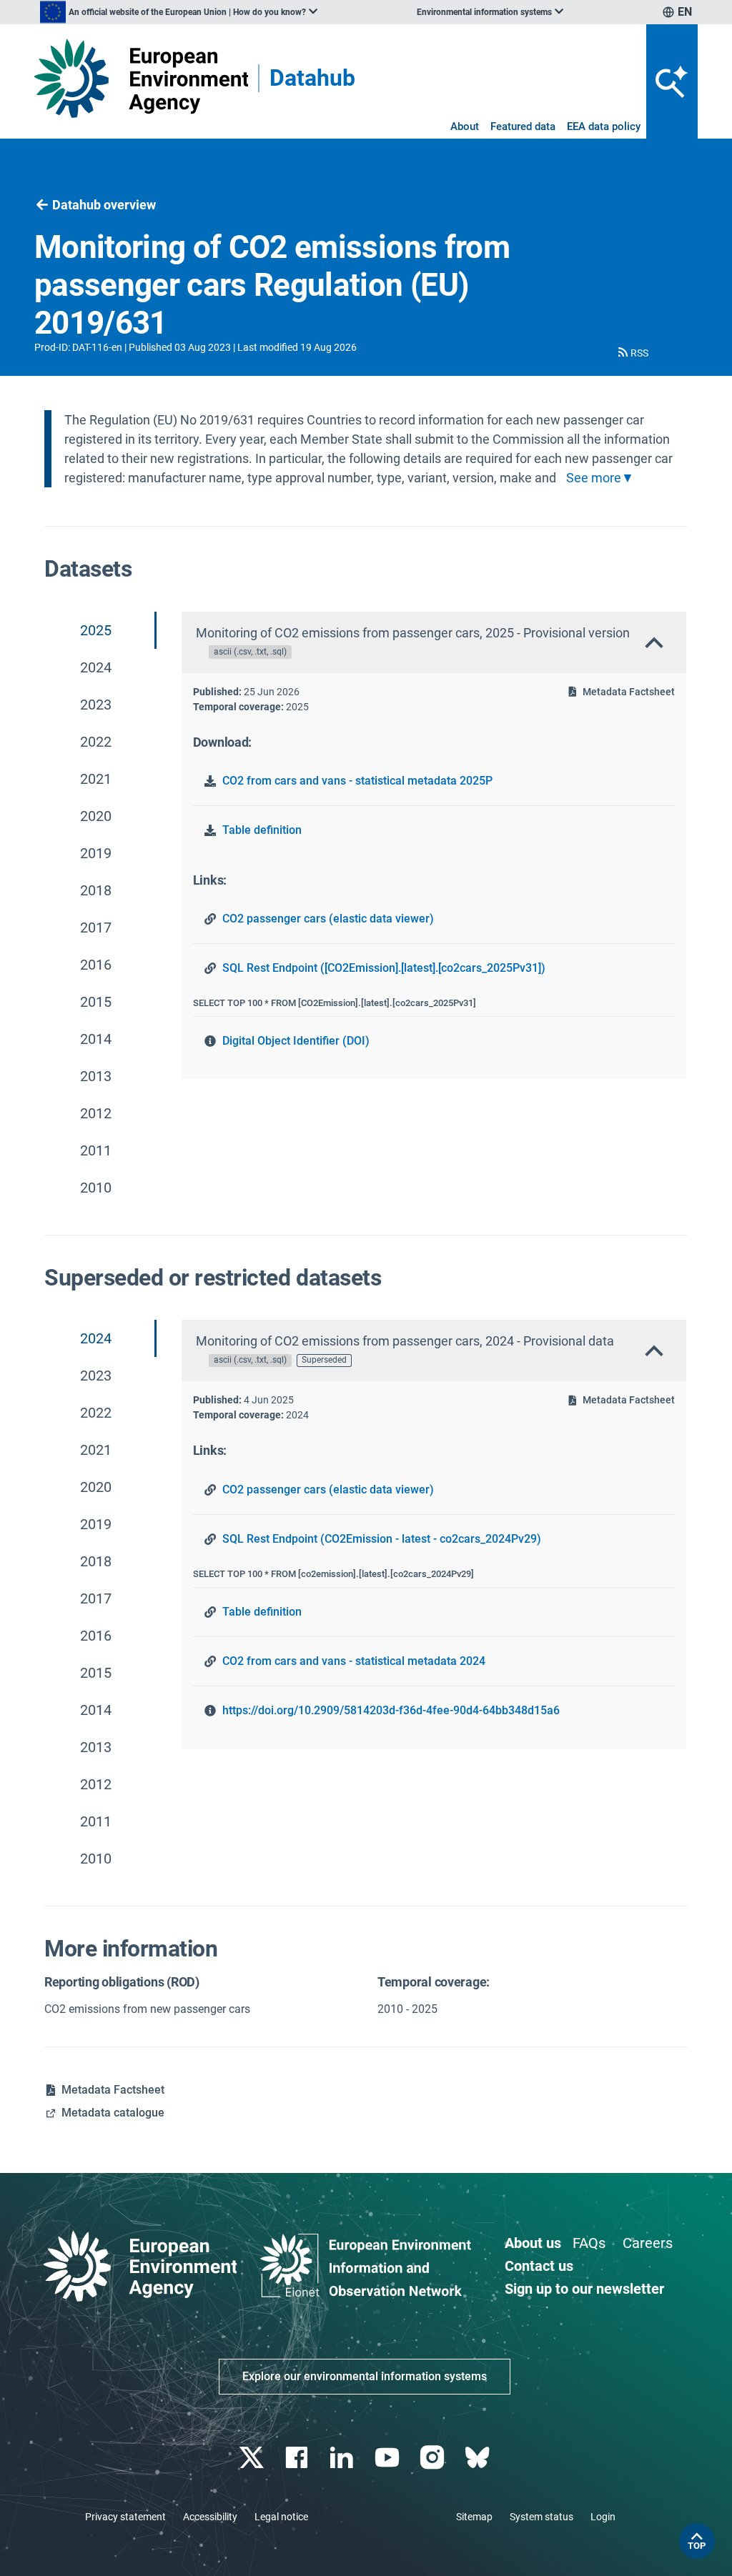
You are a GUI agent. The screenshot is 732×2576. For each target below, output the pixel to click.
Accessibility (210, 2517)
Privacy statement (125, 2517)
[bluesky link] (479, 2458)
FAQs (589, 2243)
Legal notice (281, 2517)
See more (594, 478)
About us (533, 2243)
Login (603, 2517)
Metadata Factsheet (629, 692)
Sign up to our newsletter (584, 2289)
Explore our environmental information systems (365, 2376)
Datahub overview (104, 205)
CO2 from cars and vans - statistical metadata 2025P (357, 781)
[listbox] (179, 12)
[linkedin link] (343, 2458)
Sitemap (474, 2517)
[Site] (141, 78)
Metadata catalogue (113, 2113)
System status (541, 2517)
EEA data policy (604, 126)
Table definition (262, 830)
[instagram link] (434, 2458)
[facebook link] (298, 2458)
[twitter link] (253, 2458)
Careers (648, 2243)
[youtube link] (389, 2458)
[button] (632, 353)
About (465, 126)
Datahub (312, 78)
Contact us (539, 2266)
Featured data (523, 126)
